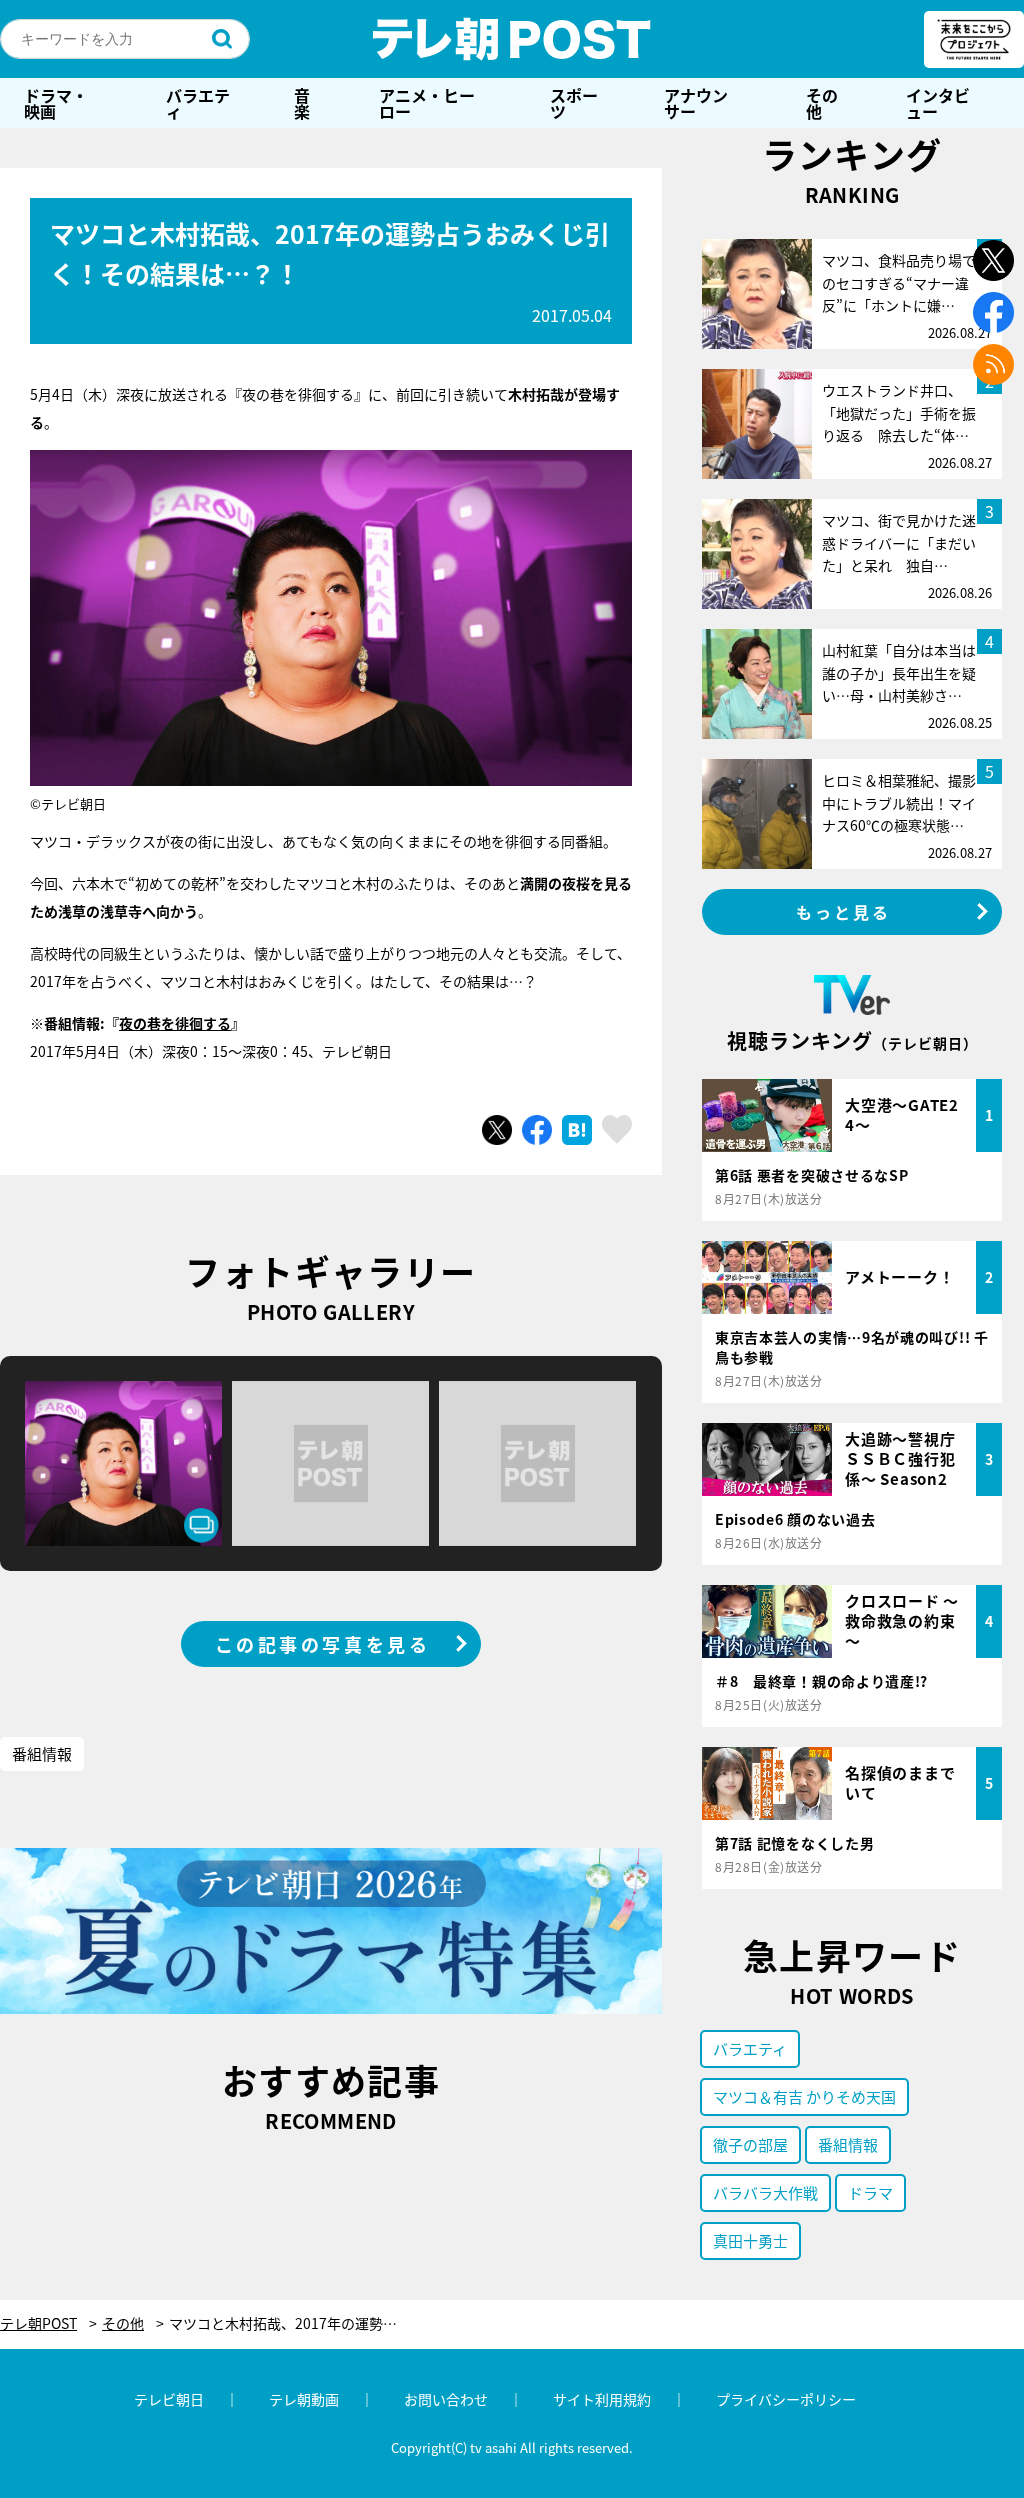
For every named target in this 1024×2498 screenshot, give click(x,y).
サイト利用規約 (602, 2399)
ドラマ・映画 (56, 103)
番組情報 (42, 1753)
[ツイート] (497, 1130)
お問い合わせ (446, 2399)
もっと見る (844, 912)
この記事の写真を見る (323, 1644)
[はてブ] (577, 1130)
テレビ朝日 (169, 2399)
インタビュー (938, 103)
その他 (822, 103)
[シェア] (537, 1130)
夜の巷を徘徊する (175, 1023)
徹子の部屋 (750, 2144)
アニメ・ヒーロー (427, 103)
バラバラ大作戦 (765, 2192)
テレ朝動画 (304, 2399)
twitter (993, 260)
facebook (993, 312)
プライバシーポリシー (786, 2399)
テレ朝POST (512, 39)
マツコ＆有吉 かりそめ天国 (804, 2096)
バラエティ (198, 103)
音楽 (302, 103)
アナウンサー (696, 103)
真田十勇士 (750, 2240)
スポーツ (574, 103)
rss (993, 364)
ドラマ (870, 2192)
